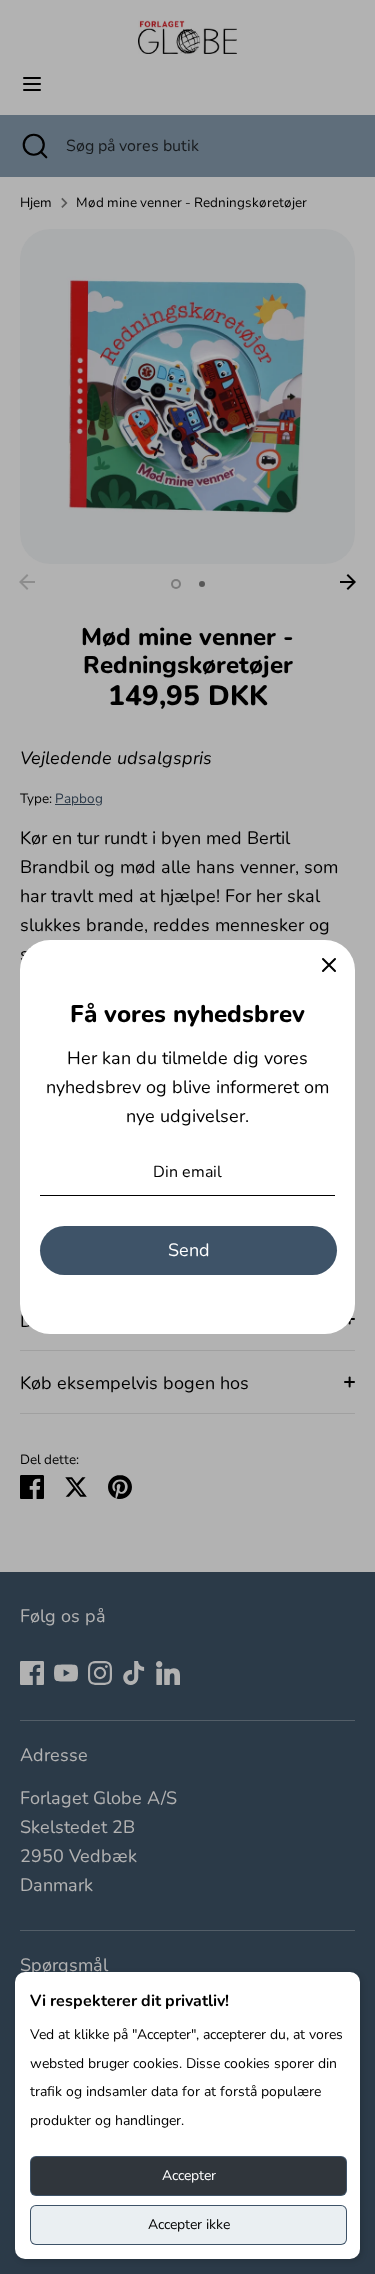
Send (189, 1250)
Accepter (189, 2175)
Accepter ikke (189, 2224)
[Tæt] (329, 966)
